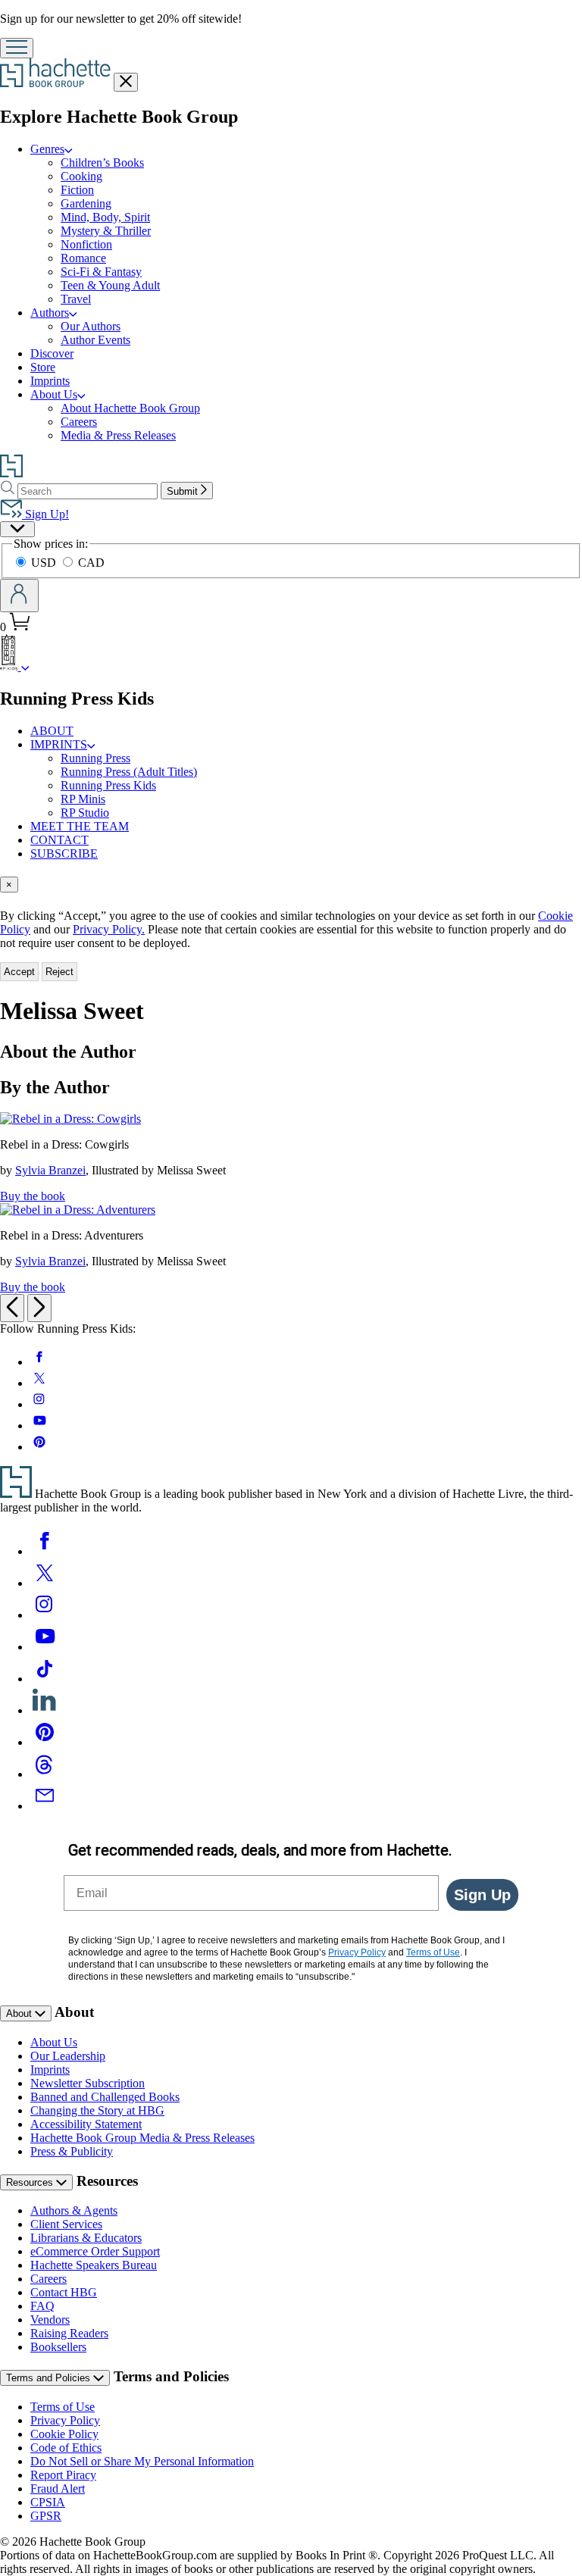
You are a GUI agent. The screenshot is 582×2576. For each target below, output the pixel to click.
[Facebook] (45, 1551)
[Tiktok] (45, 1679)
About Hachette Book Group (130, 408)
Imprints (50, 381)
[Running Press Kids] (25, 666)
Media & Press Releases (118, 435)
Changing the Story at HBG (97, 2110)
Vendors (50, 2320)
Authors (50, 313)
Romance (83, 258)
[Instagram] (45, 1615)
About (20, 2013)
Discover (52, 353)
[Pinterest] (45, 1742)
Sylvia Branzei (50, 1170)
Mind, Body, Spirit (105, 217)
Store (43, 367)
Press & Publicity (72, 2151)
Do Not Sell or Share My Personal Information (142, 2461)
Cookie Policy (64, 2434)
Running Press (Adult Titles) (129, 772)
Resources (31, 2182)
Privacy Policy (65, 2420)
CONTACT (59, 840)
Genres (47, 149)
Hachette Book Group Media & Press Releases (142, 2138)
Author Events (95, 340)
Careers (79, 422)
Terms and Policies (50, 2378)
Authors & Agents (74, 2210)
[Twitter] (45, 1583)
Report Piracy (63, 2475)
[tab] (291, 885)
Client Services (66, 2224)
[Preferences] (17, 529)
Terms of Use (63, 2407)
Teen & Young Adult (110, 285)
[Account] (19, 596)
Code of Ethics (66, 2448)
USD (45, 563)
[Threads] (45, 1774)
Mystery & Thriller (106, 231)
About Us (54, 394)
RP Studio (85, 813)
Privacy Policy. (109, 929)
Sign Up (482, 1895)
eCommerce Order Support (95, 2251)
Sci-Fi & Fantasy (101, 272)
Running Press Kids (108, 785)
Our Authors (91, 326)
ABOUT (52, 731)
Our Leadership (68, 2056)
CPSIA (48, 2502)
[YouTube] (45, 1647)
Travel (76, 299)
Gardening (86, 203)
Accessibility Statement (86, 2124)
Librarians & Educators (86, 2238)
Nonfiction (86, 244)
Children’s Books (102, 163)
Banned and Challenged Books (105, 2097)
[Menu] (17, 48)
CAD (91, 563)
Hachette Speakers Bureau (94, 2265)
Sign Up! (45, 514)
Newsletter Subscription (88, 2083)
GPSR (46, 2516)
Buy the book (33, 1196)
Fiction (77, 190)
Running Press (95, 758)
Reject (59, 972)
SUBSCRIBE (64, 853)
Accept (19, 972)
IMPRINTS (59, 744)
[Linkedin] (45, 1710)
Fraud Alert (58, 2488)
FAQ (42, 2306)
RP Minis (83, 799)
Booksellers (58, 2347)
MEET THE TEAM (80, 826)
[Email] (45, 1806)
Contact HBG (64, 2292)
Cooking (81, 176)
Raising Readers (69, 2333)
